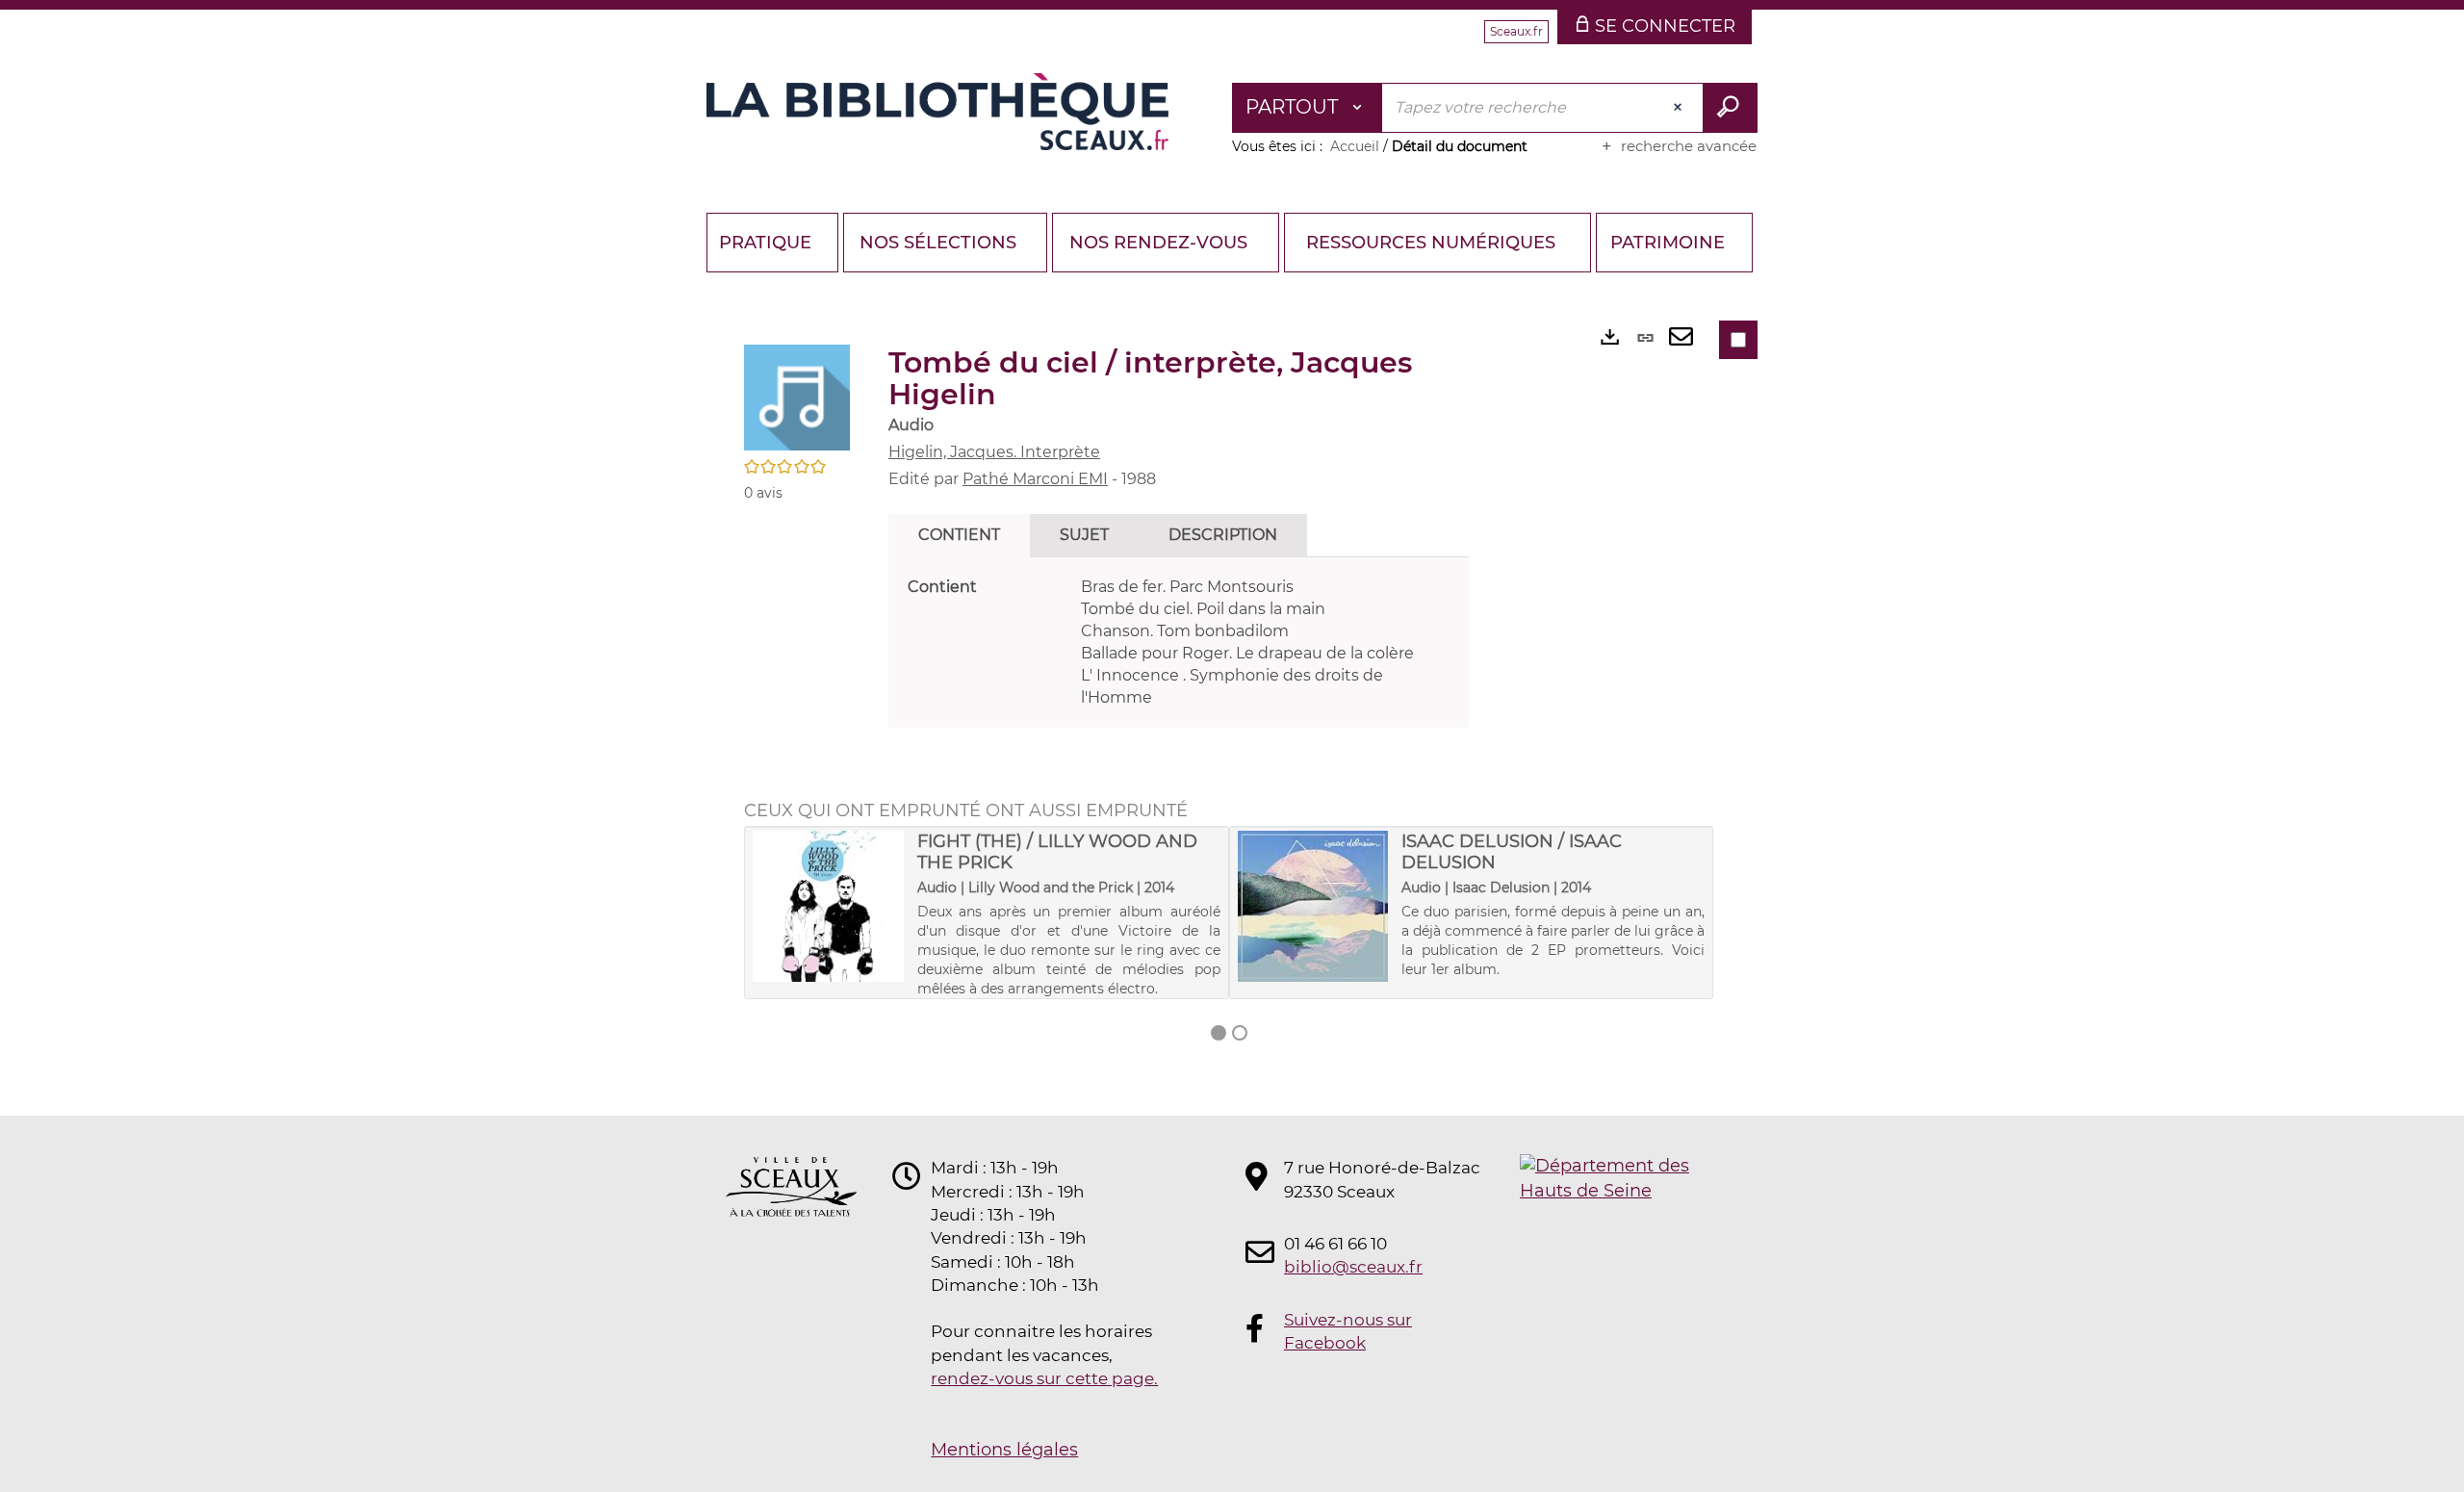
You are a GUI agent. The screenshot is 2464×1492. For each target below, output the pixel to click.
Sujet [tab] (1084, 535)
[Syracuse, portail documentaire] (937, 112)
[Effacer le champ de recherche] (1680, 108)
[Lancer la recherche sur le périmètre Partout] (1730, 108)
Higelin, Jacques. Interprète (994, 452)
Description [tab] (1223, 535)
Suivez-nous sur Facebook (1348, 1331)
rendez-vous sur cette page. (1044, 1378)
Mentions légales (1004, 1450)
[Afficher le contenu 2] (1240, 1033)
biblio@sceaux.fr (1353, 1267)
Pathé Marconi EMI (1035, 479)
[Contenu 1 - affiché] (1219, 1033)
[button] (797, 397)
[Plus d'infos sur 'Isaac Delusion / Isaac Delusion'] (1313, 906)
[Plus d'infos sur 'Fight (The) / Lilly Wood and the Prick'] (828, 906)
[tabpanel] (1179, 643)
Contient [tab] (959, 535)
